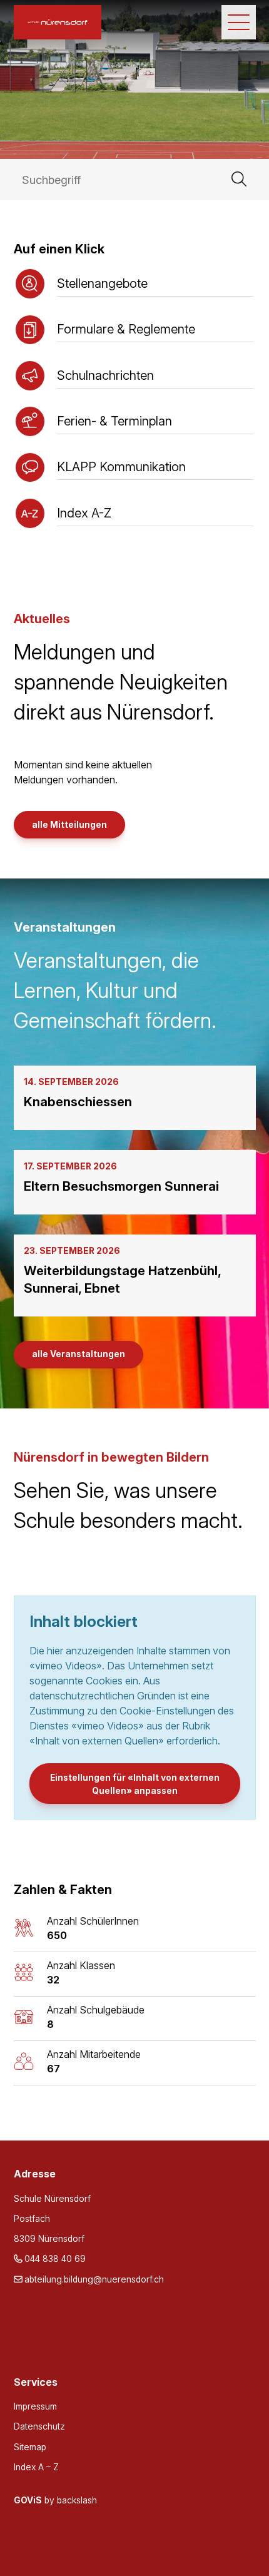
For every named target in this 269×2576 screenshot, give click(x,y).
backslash (77, 2500)
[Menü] (239, 22)
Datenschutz (39, 2426)
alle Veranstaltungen (79, 1354)
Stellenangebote (102, 283)
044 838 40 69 (55, 2259)
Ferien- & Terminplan (114, 421)
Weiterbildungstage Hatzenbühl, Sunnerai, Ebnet (122, 1279)
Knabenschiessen (78, 1102)
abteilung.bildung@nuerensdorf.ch (94, 2279)
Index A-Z (84, 513)
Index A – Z (36, 2467)
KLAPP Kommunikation (121, 466)
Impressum (35, 2406)
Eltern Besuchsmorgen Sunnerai (121, 1186)
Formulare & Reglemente (126, 329)
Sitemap (30, 2447)
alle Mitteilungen (69, 825)
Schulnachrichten (105, 375)
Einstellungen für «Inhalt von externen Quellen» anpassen (135, 1784)
